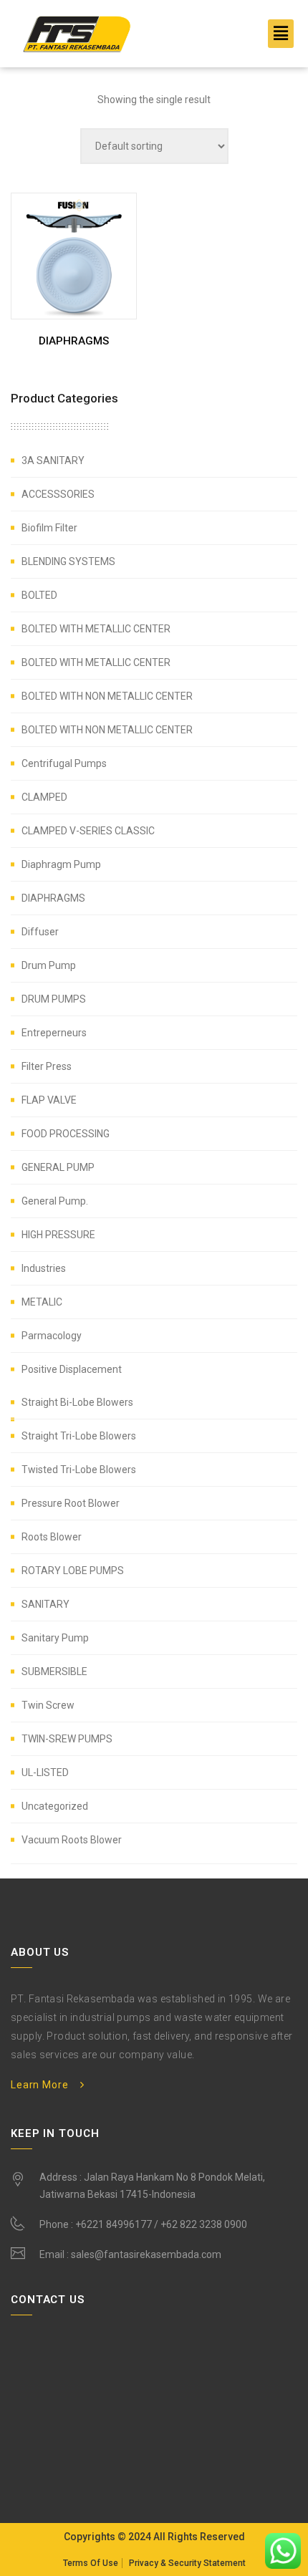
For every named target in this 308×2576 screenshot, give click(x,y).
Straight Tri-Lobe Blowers (79, 1436)
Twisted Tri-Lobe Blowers (79, 1470)
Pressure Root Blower (71, 1503)
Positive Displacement (72, 1369)
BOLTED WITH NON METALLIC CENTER (107, 696)
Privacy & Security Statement (187, 2563)
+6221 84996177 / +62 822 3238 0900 (161, 2224)
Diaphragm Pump (61, 864)
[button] (281, 34)
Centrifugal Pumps (64, 763)
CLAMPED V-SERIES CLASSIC (88, 831)
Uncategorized (55, 1806)
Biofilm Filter (49, 528)
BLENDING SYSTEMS (68, 561)
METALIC (42, 1302)
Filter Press (47, 1066)
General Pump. (55, 1201)
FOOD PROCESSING (66, 1134)
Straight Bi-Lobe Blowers (77, 1402)
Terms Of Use (91, 2563)
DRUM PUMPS (54, 999)
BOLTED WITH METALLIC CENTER (96, 629)
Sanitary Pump (55, 1638)
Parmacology (52, 1336)
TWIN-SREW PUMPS (67, 1739)
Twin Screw (48, 1705)
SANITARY (45, 1604)
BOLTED (39, 595)
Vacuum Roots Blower (72, 1840)
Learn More (39, 2085)
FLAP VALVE (49, 1100)
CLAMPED (44, 797)
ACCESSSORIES (58, 494)
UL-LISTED (45, 1772)
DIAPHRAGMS (53, 898)
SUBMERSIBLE (54, 1671)
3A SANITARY (53, 460)
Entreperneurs (54, 1033)
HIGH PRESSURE (58, 1235)
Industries (44, 1268)
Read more (77, 345)
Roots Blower (52, 1537)
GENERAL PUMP (58, 1167)
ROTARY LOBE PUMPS (73, 1571)
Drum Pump (49, 965)
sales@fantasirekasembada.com (146, 2254)
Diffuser (40, 932)
